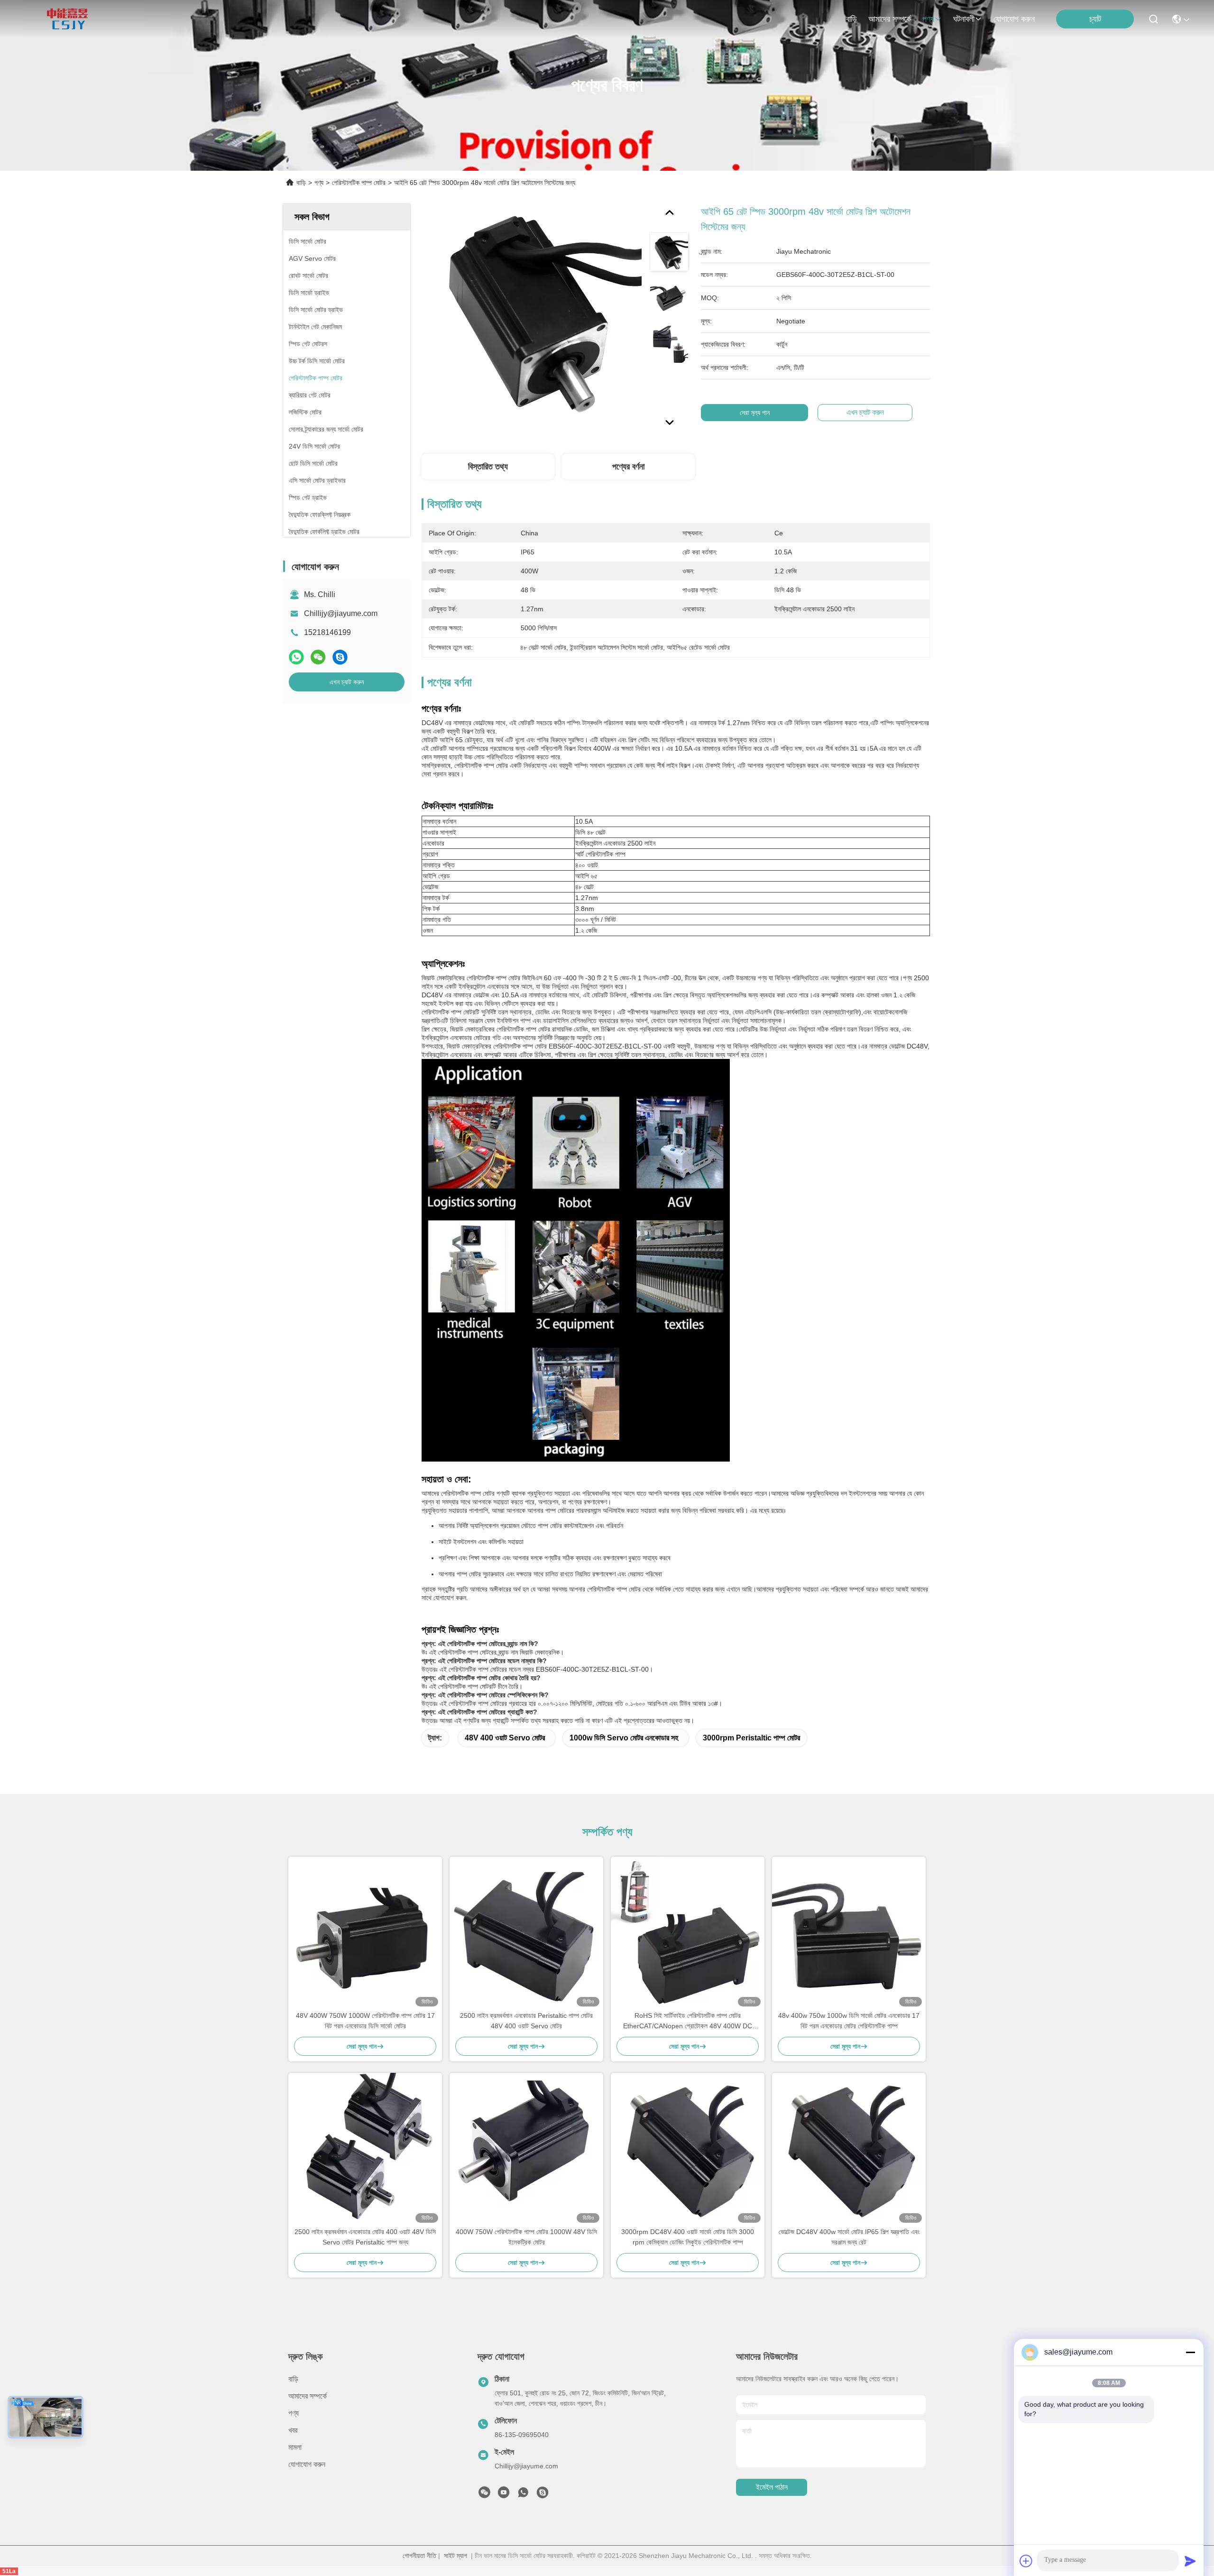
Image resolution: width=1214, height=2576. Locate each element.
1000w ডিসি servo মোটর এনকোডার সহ (624, 1738)
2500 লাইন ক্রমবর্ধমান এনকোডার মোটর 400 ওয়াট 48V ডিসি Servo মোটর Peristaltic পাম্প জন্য (365, 2237)
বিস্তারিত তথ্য (488, 467)
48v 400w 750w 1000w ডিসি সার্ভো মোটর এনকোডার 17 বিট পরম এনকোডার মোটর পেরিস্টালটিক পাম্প (849, 2021)
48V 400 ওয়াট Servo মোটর (505, 1738)
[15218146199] (543, 2495)
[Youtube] (504, 2495)
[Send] (1190, 2561)
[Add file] (1026, 2561)
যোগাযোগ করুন (1014, 19)
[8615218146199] (523, 2495)
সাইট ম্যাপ (455, 2556)
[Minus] (1190, 2352)
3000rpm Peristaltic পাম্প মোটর (751, 1738)
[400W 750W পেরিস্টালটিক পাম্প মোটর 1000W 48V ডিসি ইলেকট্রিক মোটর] (526, 2150)
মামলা (295, 2447)
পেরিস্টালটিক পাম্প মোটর (359, 183)
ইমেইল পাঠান (772, 2487)
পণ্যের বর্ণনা (628, 467)
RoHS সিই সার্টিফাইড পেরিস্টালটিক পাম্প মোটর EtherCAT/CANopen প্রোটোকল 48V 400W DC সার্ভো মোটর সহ (688, 2021)
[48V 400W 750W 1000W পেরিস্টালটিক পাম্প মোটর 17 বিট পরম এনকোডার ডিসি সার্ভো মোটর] (365, 1933)
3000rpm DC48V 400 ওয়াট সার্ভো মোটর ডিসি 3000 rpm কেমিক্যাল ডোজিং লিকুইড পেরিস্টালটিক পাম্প (688, 2237)
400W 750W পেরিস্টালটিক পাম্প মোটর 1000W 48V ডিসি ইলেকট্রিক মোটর (526, 2237)
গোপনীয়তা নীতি (419, 2556)
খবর (293, 2430)
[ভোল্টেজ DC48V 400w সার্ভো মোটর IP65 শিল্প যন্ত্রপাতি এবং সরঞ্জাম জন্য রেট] (849, 2150)
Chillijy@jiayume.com (341, 613)
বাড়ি (851, 19)
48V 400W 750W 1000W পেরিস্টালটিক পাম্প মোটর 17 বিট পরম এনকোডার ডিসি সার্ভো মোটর (365, 2021)
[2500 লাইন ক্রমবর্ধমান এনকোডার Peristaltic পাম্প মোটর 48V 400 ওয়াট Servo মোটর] (526, 1933)
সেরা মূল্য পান (755, 413)
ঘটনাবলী (964, 19)
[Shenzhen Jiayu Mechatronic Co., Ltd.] (67, 19)
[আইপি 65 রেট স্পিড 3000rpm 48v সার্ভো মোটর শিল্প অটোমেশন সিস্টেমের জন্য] (532, 314)
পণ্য (928, 19)
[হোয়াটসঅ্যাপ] (296, 657)
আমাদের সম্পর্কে (890, 19)
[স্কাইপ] (340, 657)
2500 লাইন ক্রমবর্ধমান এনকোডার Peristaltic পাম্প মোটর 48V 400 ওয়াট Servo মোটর (526, 2021)
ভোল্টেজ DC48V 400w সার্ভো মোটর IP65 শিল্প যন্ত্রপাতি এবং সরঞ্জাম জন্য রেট (849, 2237)
